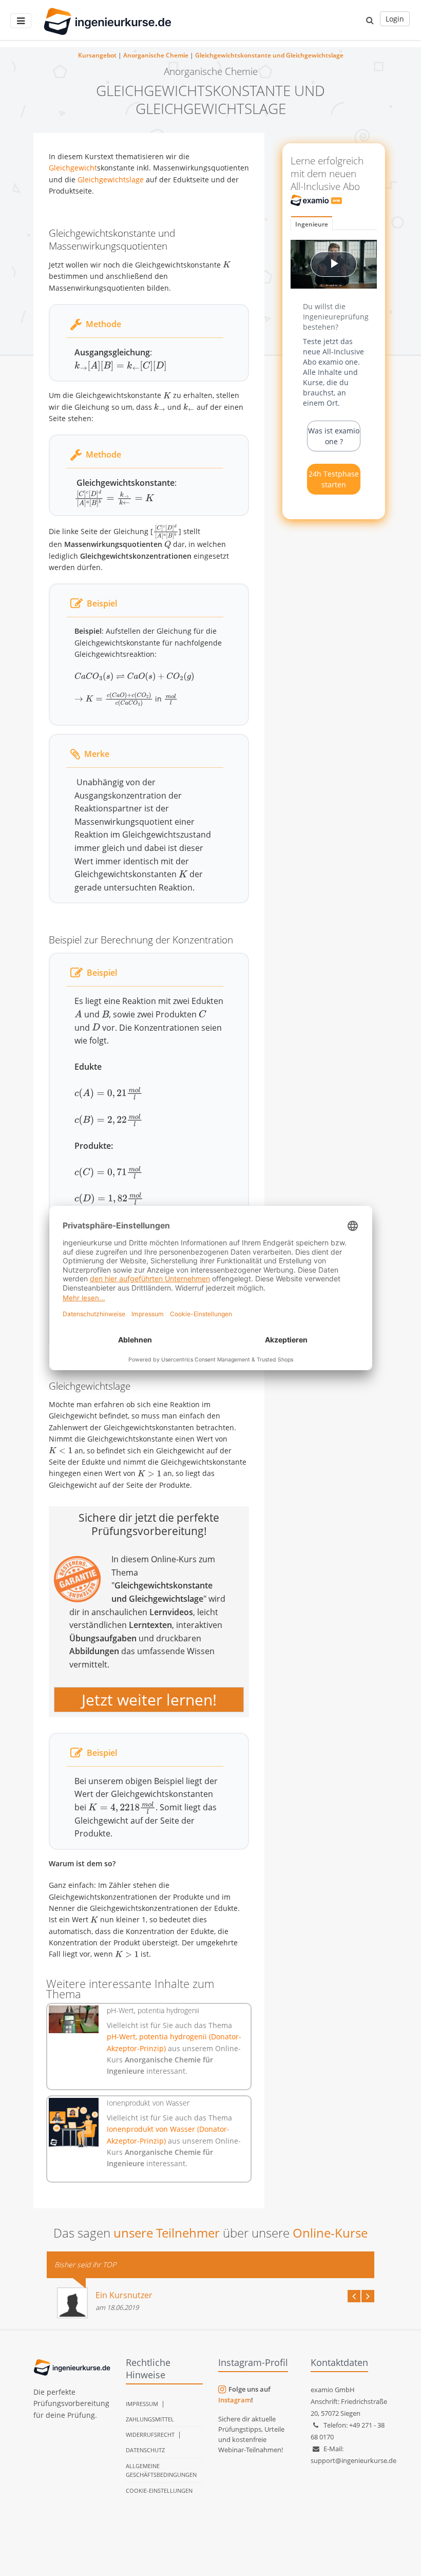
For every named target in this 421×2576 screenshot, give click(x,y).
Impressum (142, 2404)
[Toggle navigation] (21, 21)
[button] (370, 20)
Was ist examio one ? (334, 436)
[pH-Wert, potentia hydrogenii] (74, 2020)
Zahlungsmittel (150, 2419)
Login (395, 19)
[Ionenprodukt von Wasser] (74, 2123)
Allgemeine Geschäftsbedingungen (161, 2470)
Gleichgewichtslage (111, 179)
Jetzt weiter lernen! (149, 1700)
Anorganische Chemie (156, 55)
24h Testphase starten (334, 479)
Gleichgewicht (73, 168)
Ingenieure (312, 224)
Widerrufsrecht (150, 2435)
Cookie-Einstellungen (159, 2490)
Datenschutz (145, 2450)
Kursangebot (97, 55)
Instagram (235, 2400)
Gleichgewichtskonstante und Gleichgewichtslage (269, 55)
